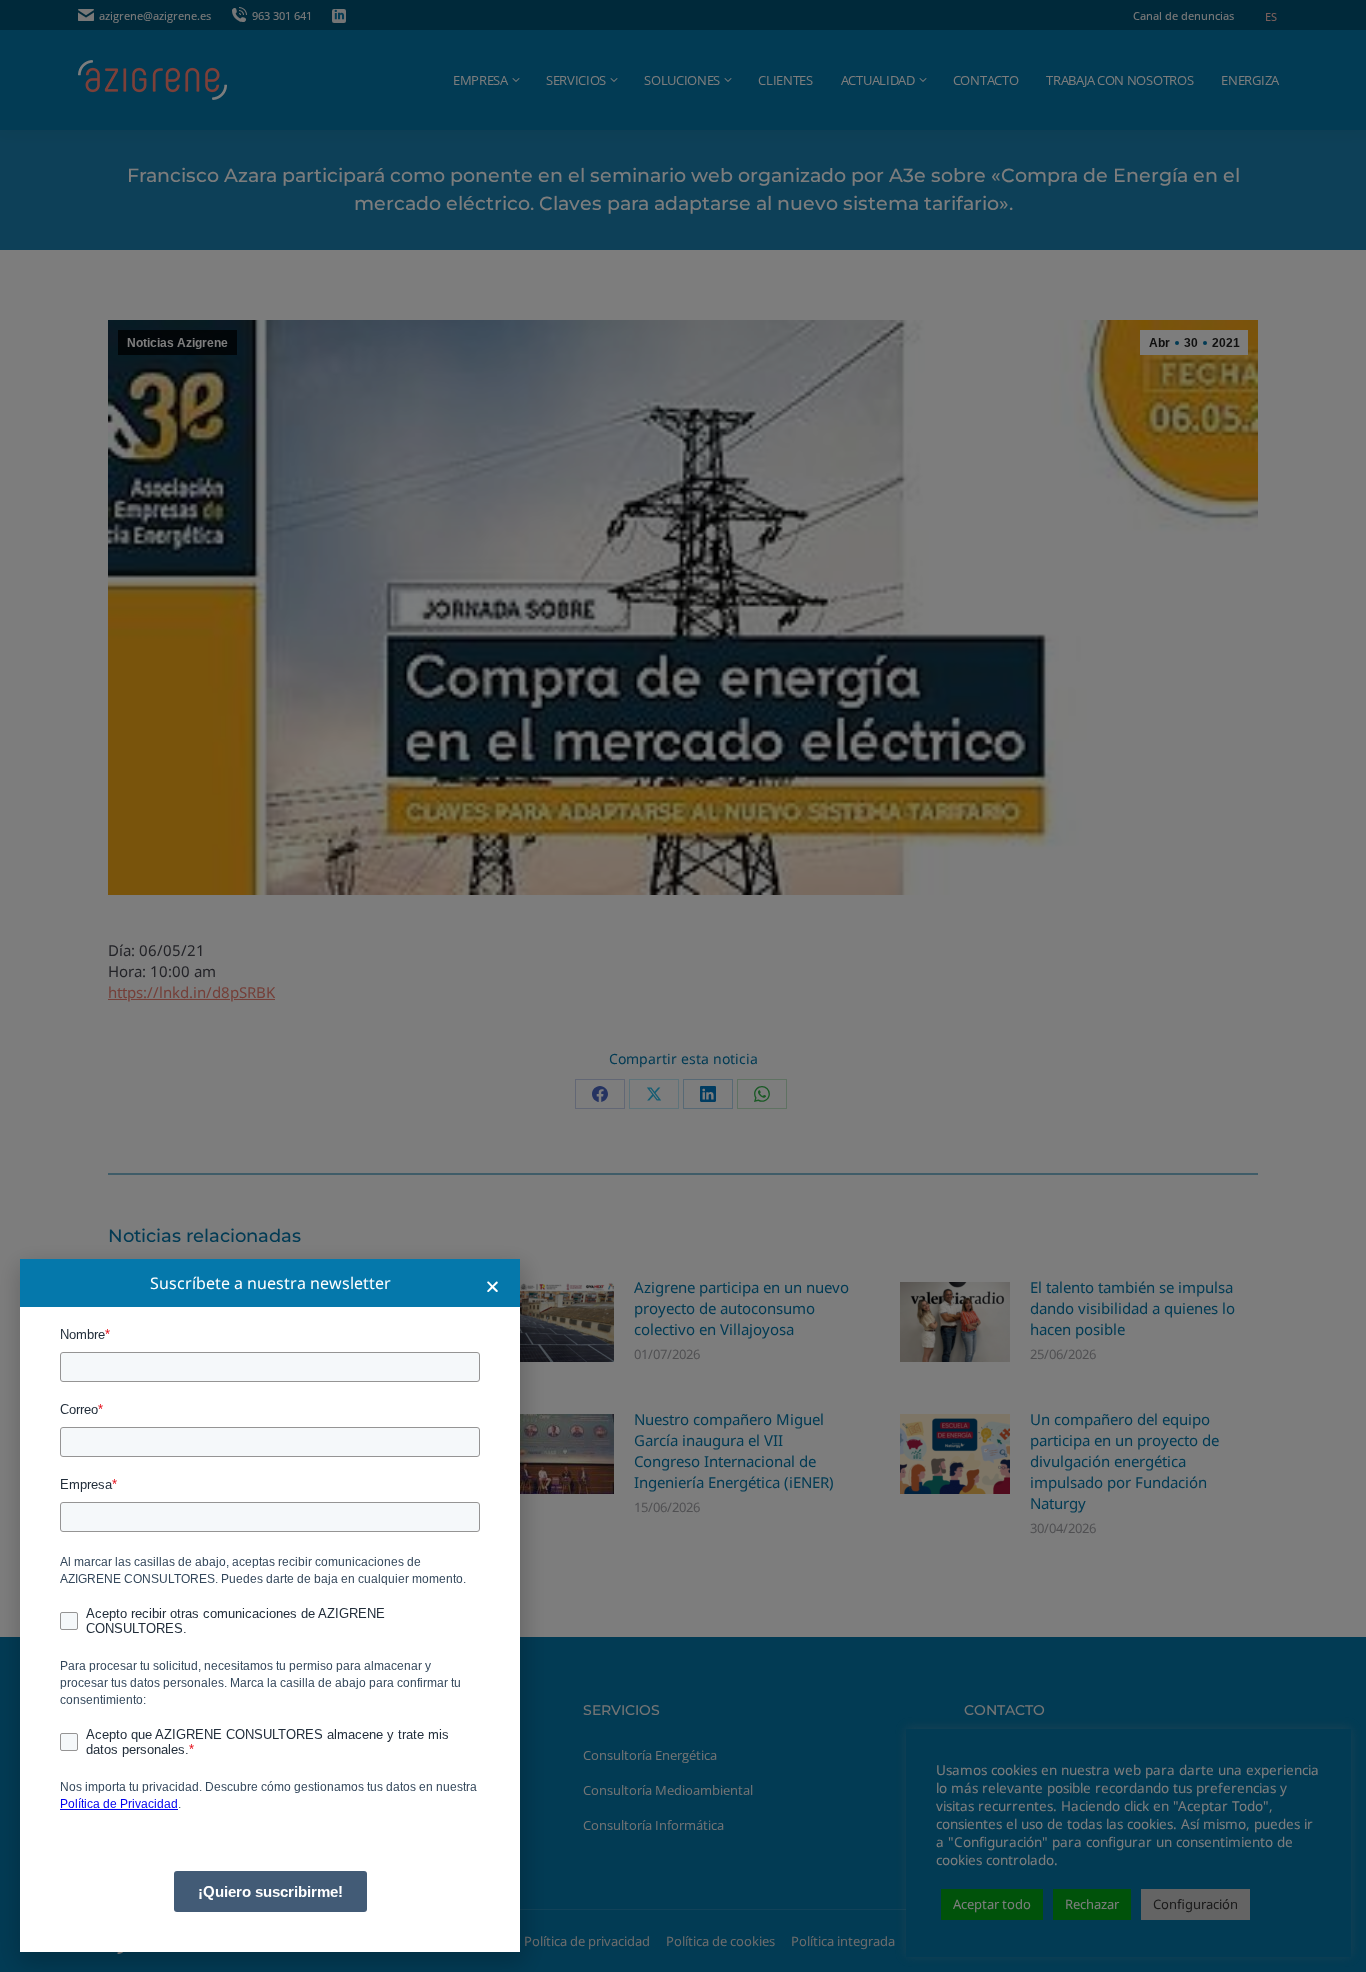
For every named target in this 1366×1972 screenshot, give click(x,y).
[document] (683, 986)
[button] (492, 1286)
